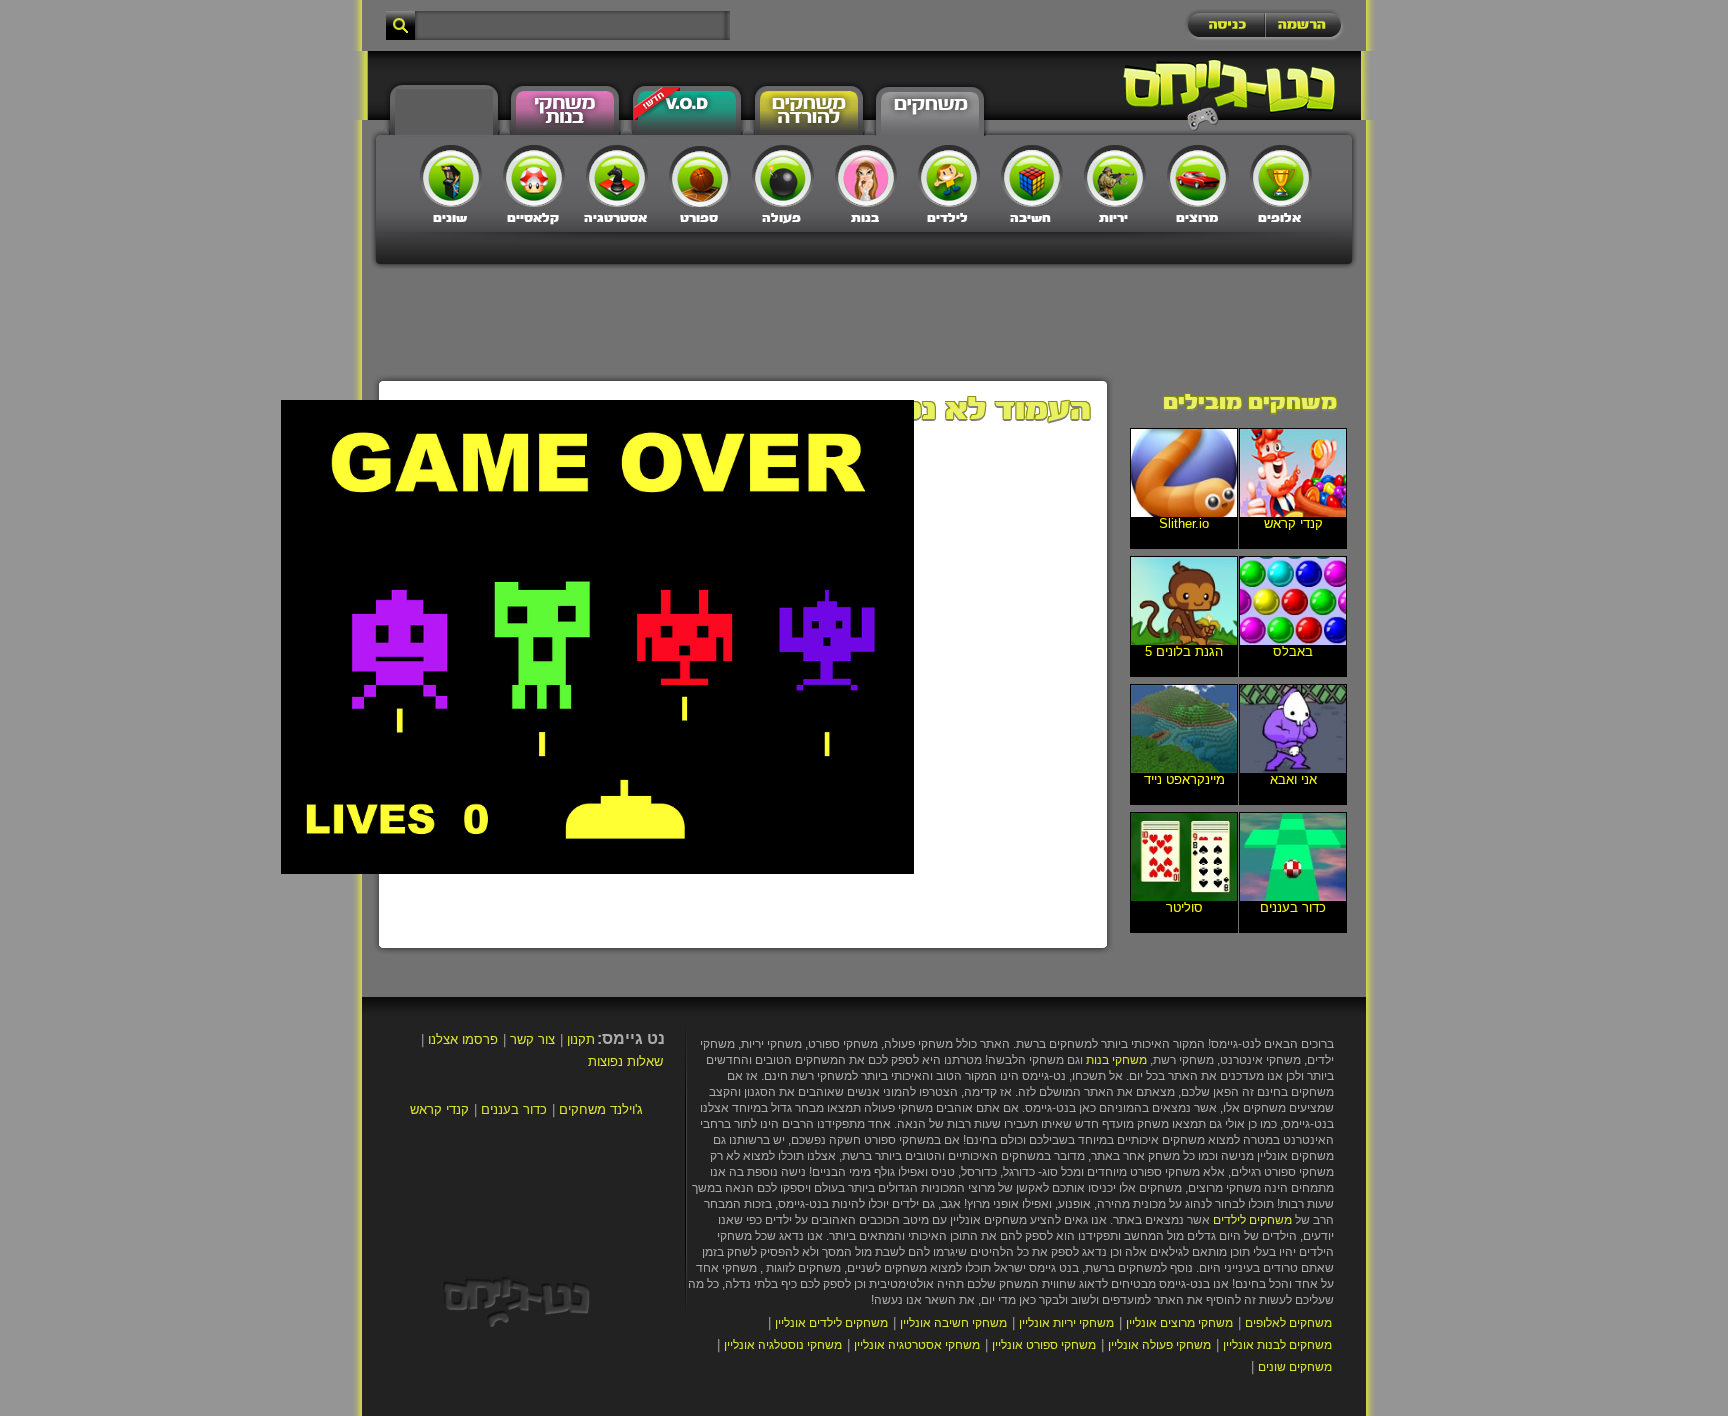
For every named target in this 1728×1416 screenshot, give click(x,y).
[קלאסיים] (534, 176)
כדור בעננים (514, 1109)
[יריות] (1115, 176)
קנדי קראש (439, 1109)
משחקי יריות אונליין (1066, 1323)
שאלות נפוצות (625, 1061)
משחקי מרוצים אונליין (1179, 1323)
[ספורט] (700, 176)
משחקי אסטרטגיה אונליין (917, 1345)
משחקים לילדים (1252, 1220)
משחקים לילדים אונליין (831, 1323)
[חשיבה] (1032, 176)
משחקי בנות (1116, 1060)
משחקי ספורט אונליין (1044, 1345)
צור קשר (532, 1039)
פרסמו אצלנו (463, 1039)
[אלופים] (1281, 176)
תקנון (581, 1039)
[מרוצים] (1198, 176)
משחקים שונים (1295, 1367)
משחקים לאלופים (1288, 1323)
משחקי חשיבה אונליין (953, 1323)
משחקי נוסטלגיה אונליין (783, 1345)
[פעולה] (783, 176)
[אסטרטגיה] (617, 176)
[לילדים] (949, 176)
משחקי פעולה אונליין (1159, 1345)
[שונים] (451, 176)
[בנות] (866, 176)
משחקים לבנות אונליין (1277, 1345)
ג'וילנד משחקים (601, 1109)
